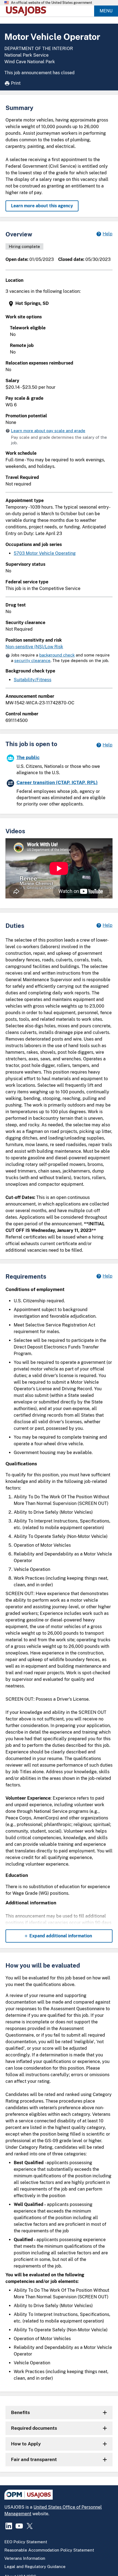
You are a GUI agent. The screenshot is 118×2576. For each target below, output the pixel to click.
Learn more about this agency (42, 206)
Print (16, 83)
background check (57, 655)
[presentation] (60, 304)
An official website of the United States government (52, 3)
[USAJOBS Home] (27, 11)
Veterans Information (25, 2558)
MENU (106, 11)
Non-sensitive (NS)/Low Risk (34, 647)
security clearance (32, 660)
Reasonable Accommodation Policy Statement (49, 2550)
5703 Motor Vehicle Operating (45, 553)
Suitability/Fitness (33, 680)
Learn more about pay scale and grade (48, 431)
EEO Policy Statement (26, 2542)
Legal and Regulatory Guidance (35, 2567)
